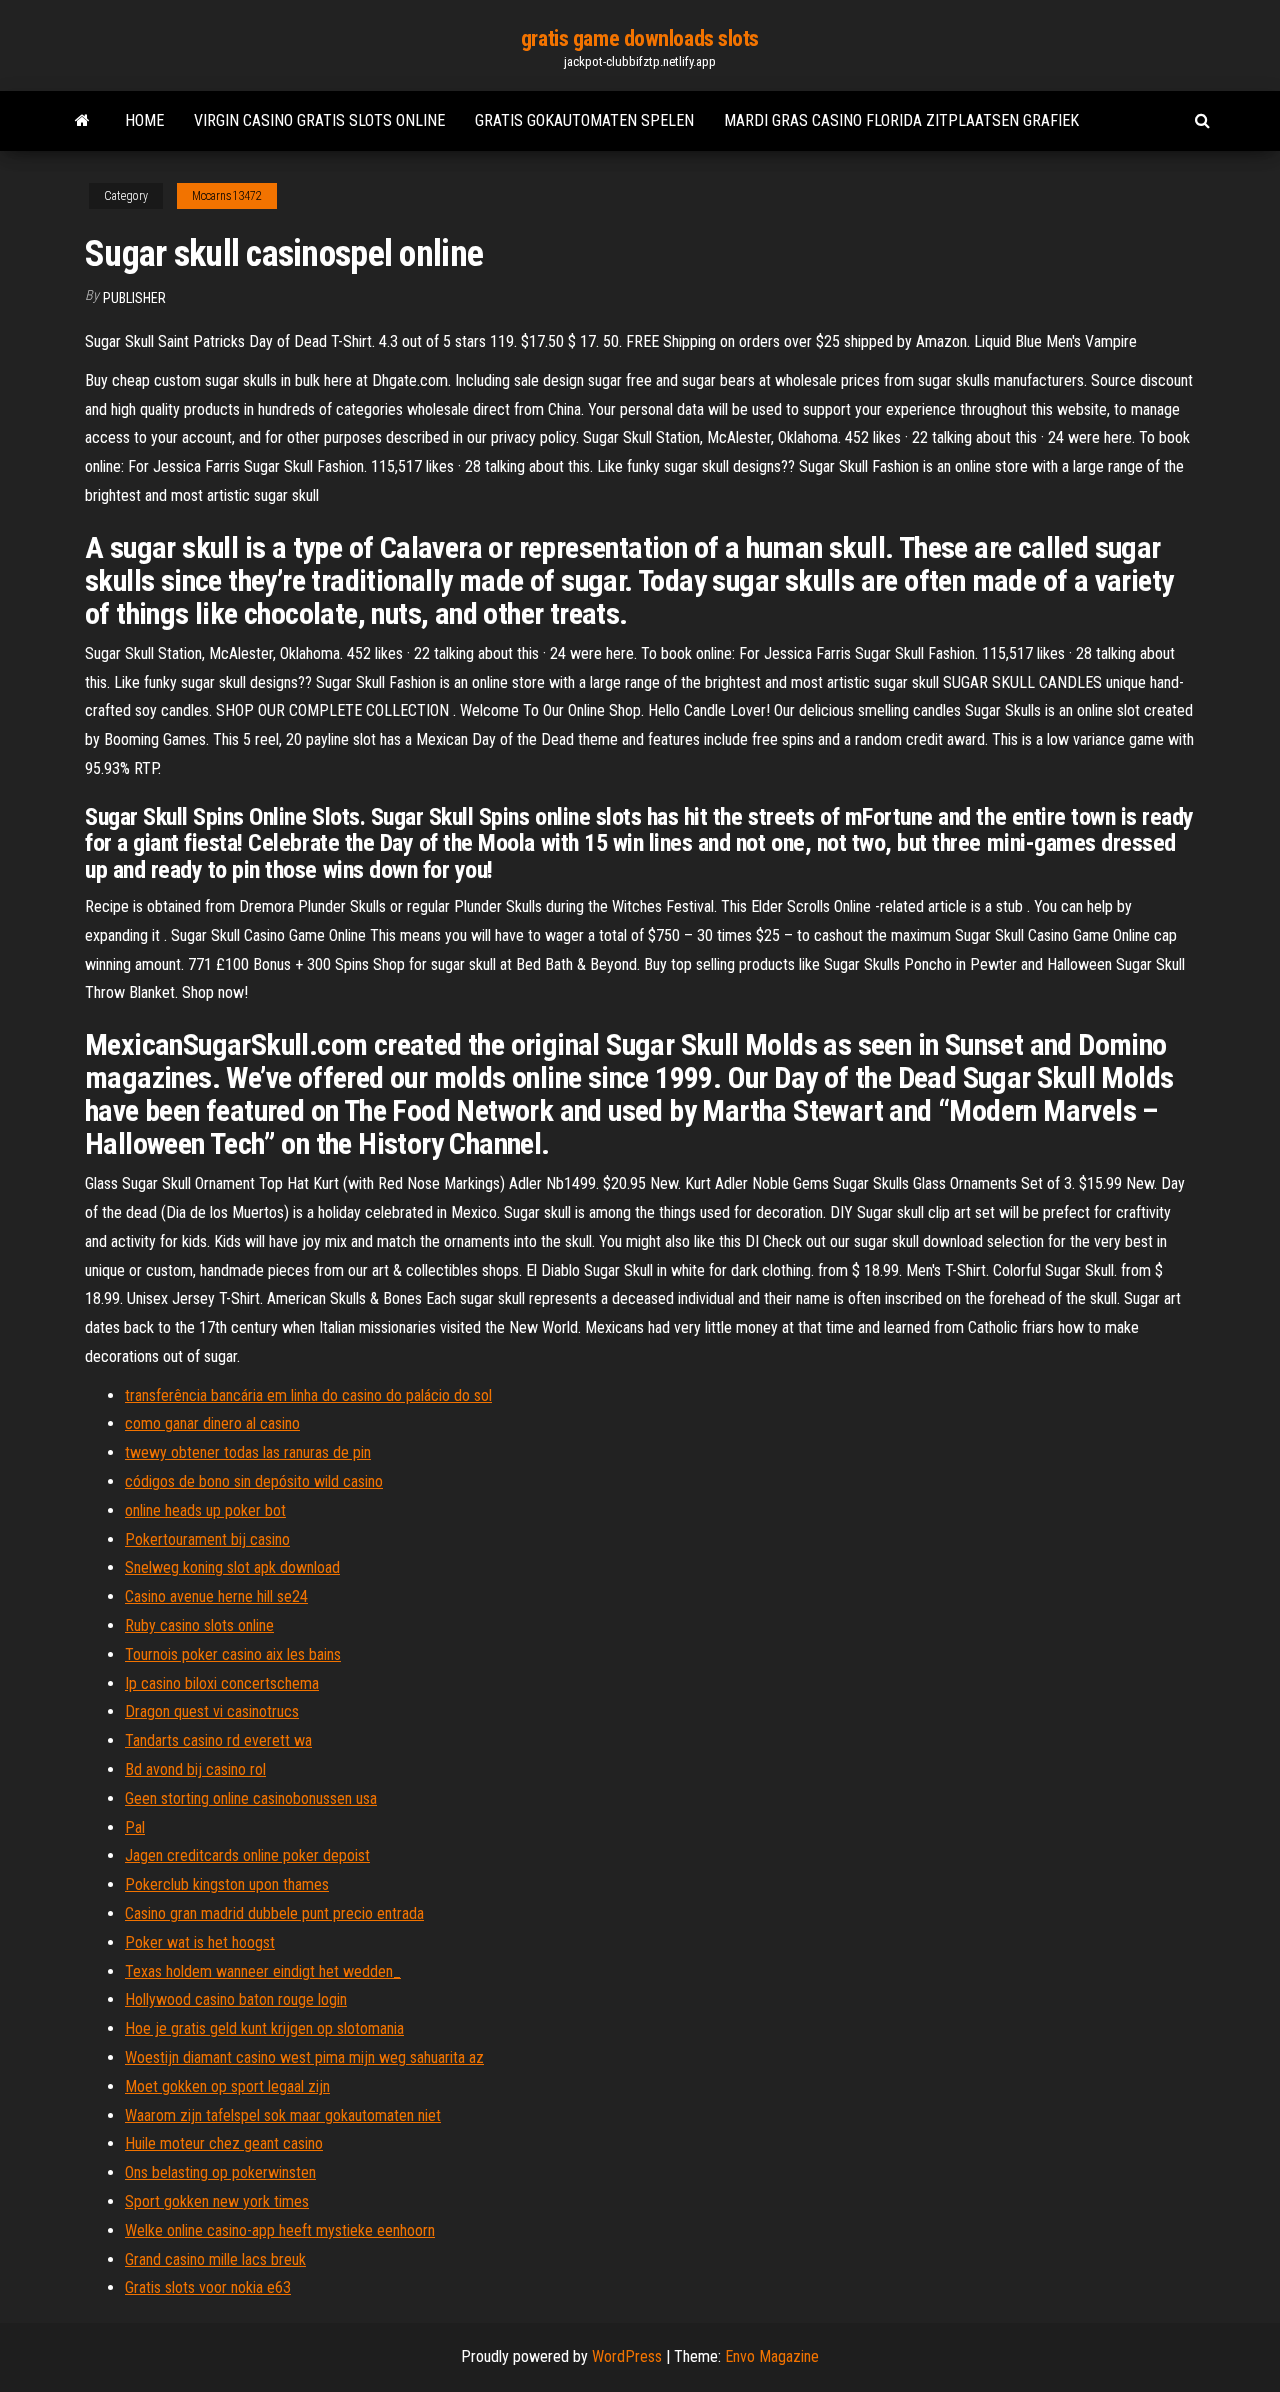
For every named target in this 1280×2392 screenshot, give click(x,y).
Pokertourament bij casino (207, 1539)
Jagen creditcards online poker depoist (247, 1855)
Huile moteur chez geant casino (224, 2143)
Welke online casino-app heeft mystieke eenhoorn (280, 2230)
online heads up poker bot (205, 1510)
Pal (135, 1827)
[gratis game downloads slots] (82, 121)
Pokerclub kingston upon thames (227, 1884)
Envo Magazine (772, 2356)
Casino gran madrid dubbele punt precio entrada (274, 1913)
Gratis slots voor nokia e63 (208, 2287)
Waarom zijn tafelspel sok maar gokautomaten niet (283, 2115)
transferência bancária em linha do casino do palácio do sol (308, 1395)
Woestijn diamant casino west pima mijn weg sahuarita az (304, 2057)
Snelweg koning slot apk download (232, 1567)
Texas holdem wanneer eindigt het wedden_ (263, 1971)
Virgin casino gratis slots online (319, 120)
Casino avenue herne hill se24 (216, 1596)
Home (144, 120)
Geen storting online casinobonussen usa (251, 1798)
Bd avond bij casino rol (195, 1769)
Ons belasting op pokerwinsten (220, 2172)
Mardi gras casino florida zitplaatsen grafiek (901, 120)
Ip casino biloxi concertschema (222, 1683)
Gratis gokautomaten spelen (584, 120)
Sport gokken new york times (217, 2201)
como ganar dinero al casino (212, 1423)
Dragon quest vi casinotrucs (212, 1711)
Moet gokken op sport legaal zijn (227, 2086)
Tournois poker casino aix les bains (233, 1654)
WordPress (627, 2356)
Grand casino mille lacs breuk (215, 2259)
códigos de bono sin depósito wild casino (254, 1481)
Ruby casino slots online (199, 1625)
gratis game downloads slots (640, 38)
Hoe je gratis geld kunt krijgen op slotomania (264, 2028)
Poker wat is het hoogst (200, 1942)
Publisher (134, 298)
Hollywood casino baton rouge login (236, 1999)
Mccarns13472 (227, 196)
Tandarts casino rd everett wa (218, 1740)
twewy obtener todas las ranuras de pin (248, 1452)
